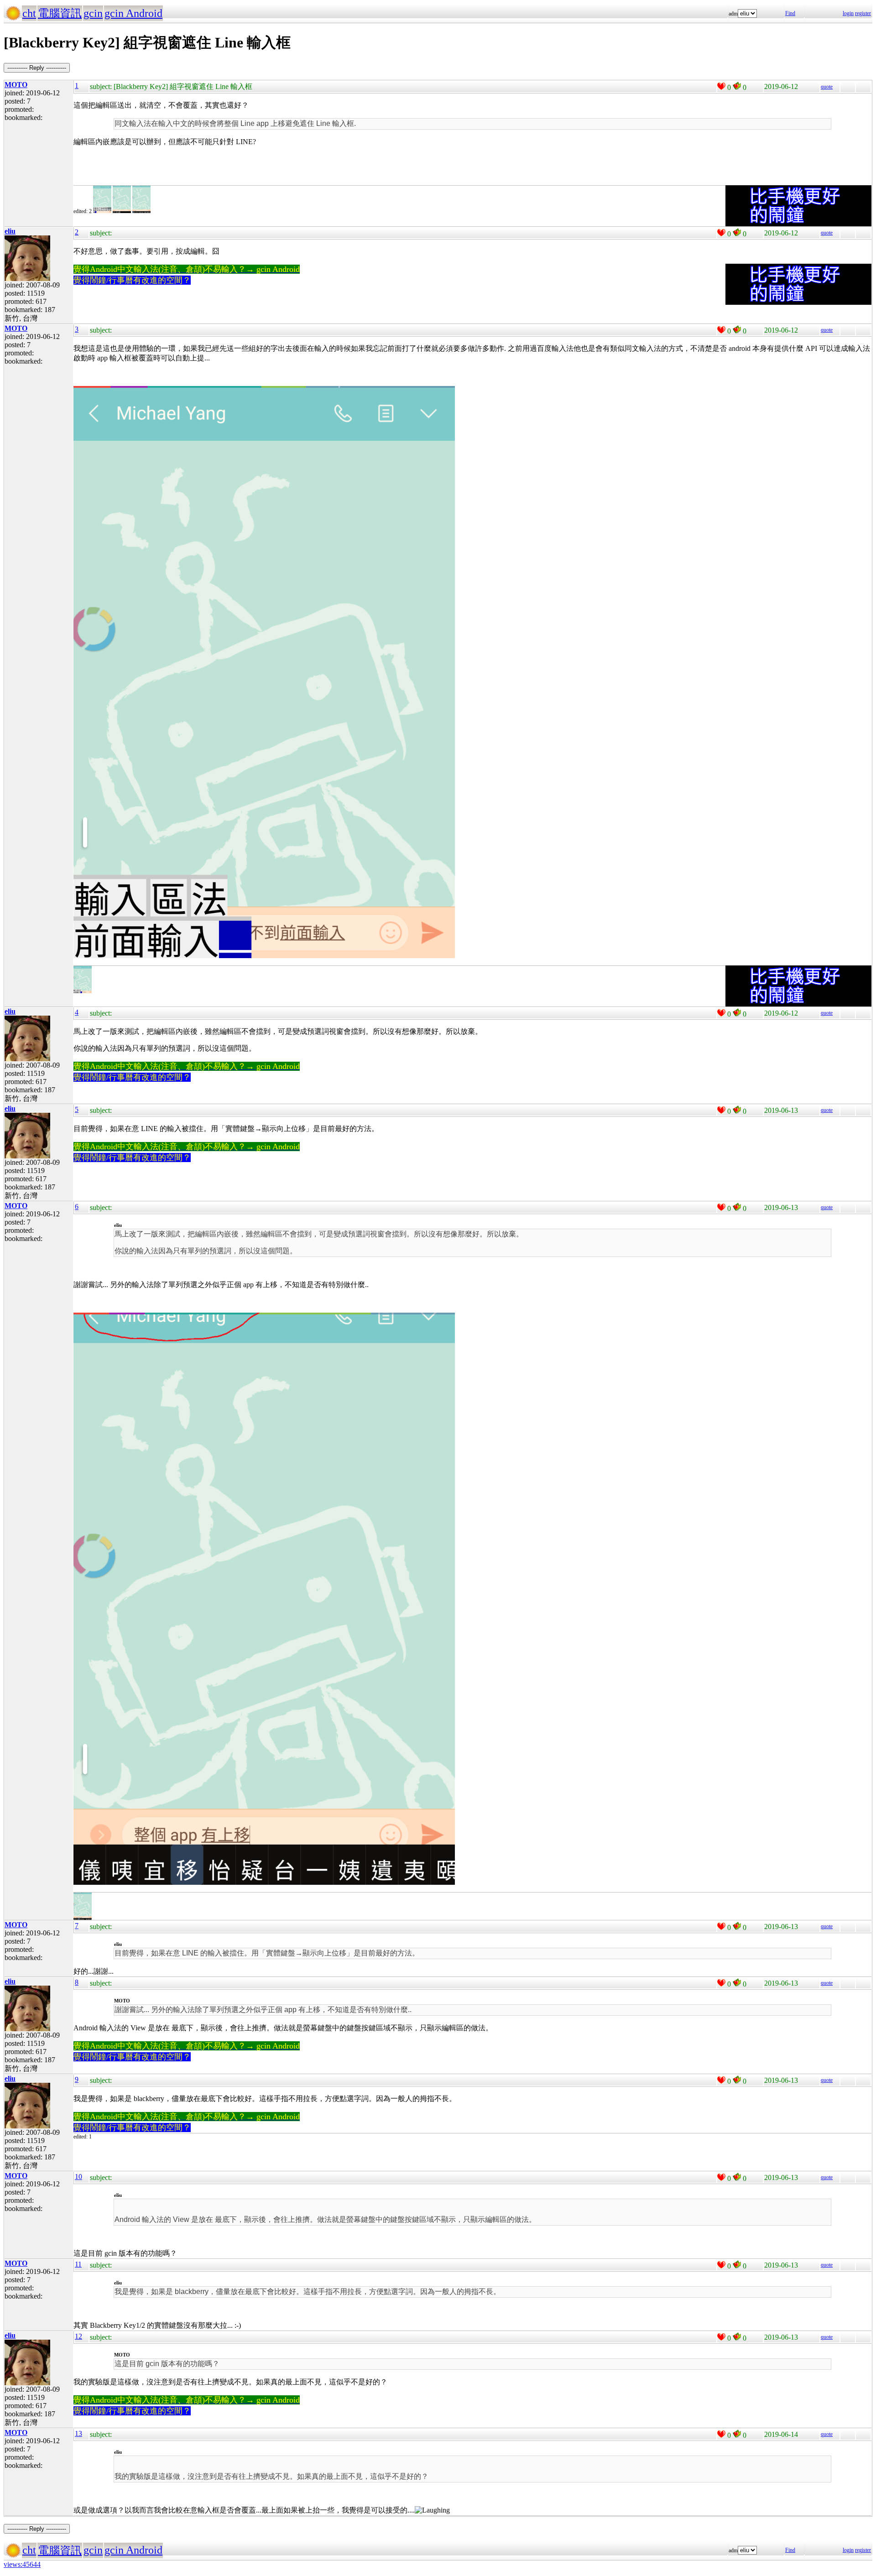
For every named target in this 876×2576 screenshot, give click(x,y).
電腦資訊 (60, 13)
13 (78, 2433)
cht (29, 13)
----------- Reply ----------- (37, 68)
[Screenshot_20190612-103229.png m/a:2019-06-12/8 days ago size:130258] (122, 211)
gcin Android (133, 13)
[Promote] (721, 86)
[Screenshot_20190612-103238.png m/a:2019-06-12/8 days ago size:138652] (141, 211)
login (848, 13)
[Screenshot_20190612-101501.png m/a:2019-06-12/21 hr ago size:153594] (102, 211)
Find (790, 13)
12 (78, 2336)
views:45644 (22, 2564)
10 (78, 2177)
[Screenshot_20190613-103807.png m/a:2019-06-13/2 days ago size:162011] (83, 1918)
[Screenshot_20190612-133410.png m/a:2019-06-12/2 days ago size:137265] (83, 991)
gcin (93, 13)
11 (78, 2264)
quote (827, 87)
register (863, 13)
